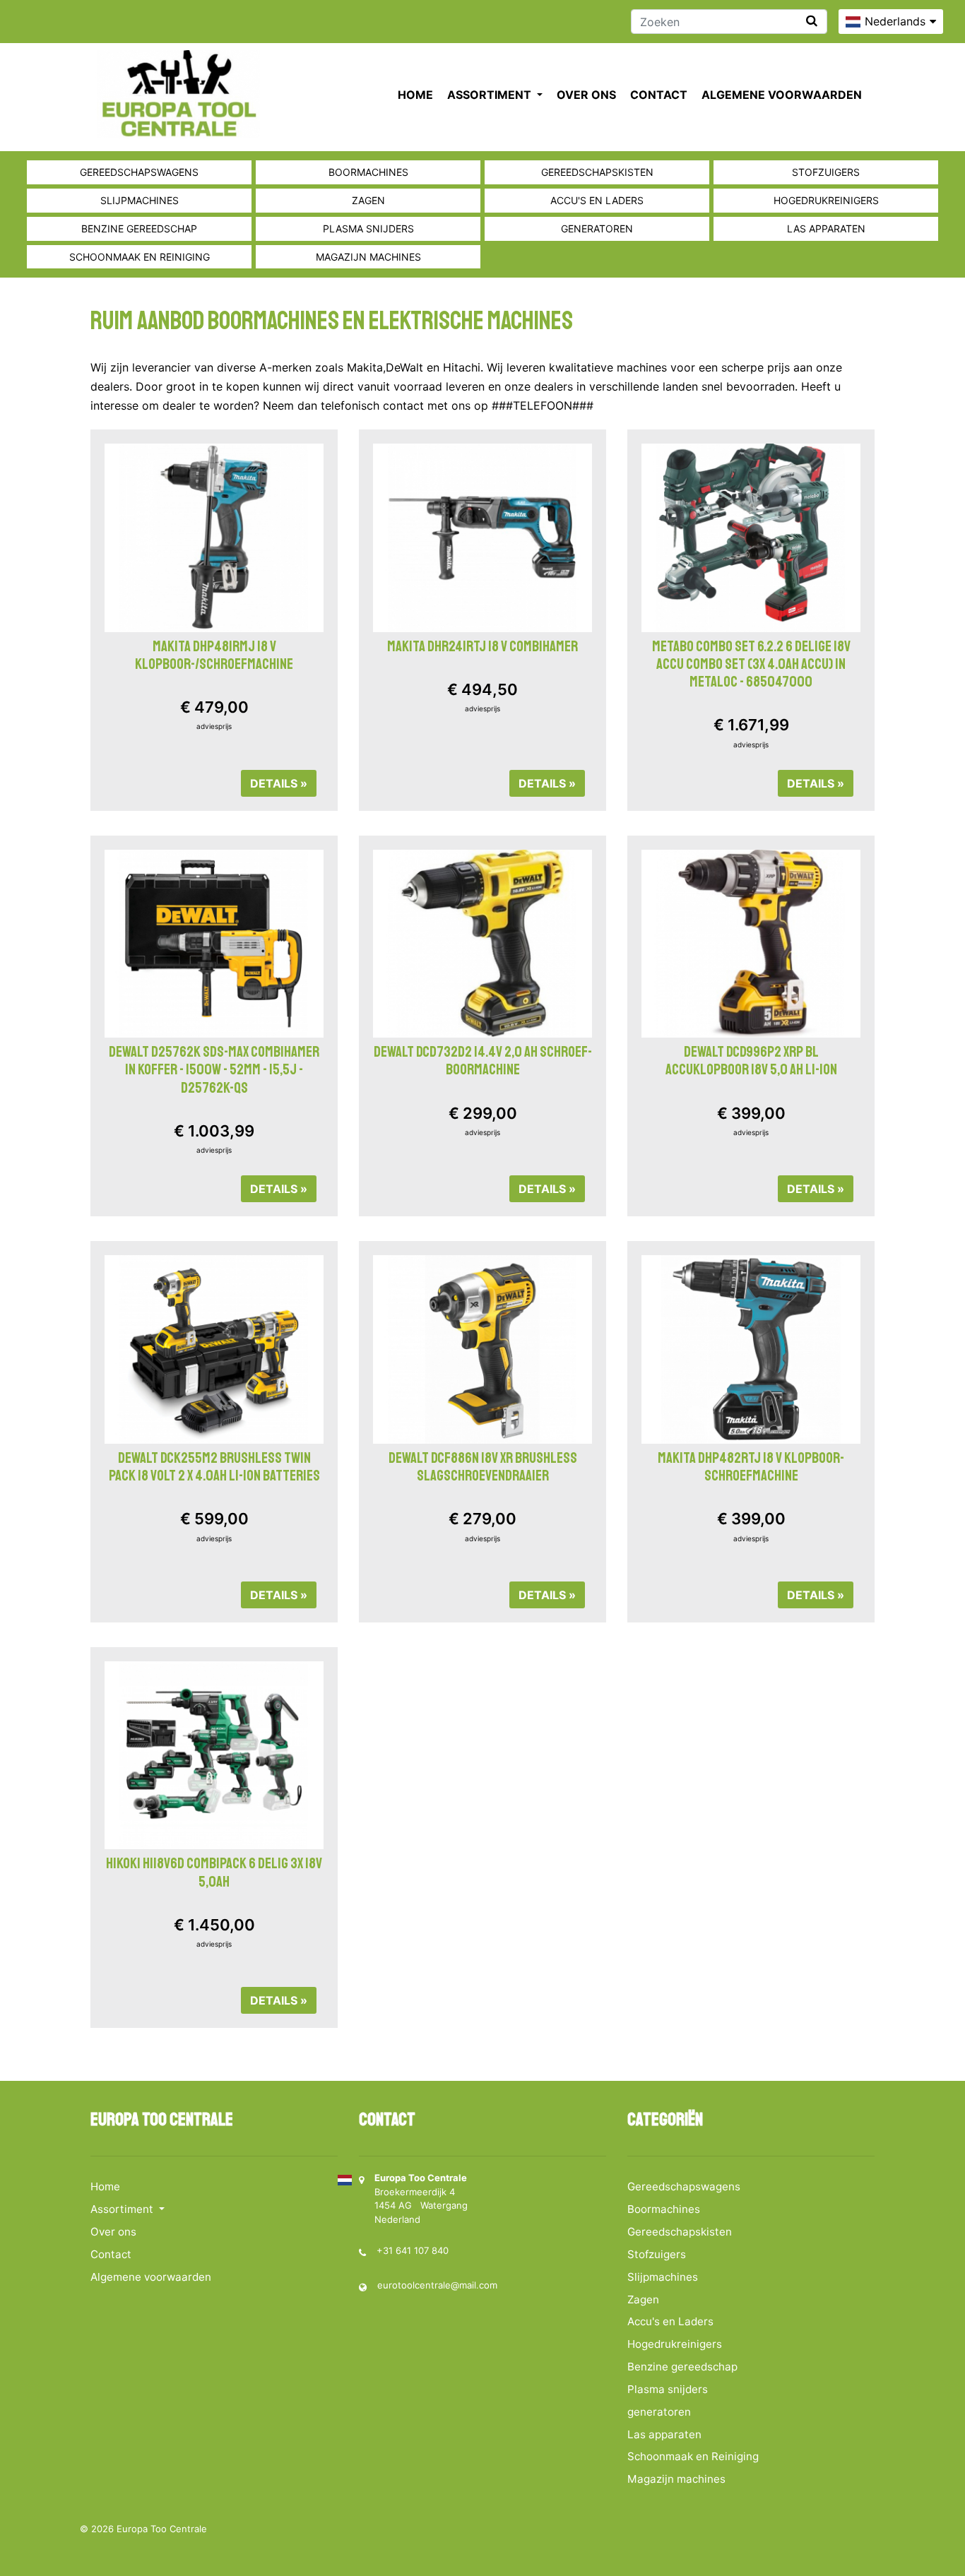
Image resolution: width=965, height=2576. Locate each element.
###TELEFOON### (543, 405)
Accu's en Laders (597, 200)
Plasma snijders (368, 228)
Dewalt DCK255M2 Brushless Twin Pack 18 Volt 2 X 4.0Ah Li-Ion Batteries (214, 1467)
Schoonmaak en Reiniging (140, 257)
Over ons (586, 95)
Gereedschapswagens (139, 172)
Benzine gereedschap (139, 228)
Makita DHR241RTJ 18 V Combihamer (482, 646)
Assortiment (491, 95)
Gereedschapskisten (597, 172)
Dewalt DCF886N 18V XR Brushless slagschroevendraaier (483, 1467)
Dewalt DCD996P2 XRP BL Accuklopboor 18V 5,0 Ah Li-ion (751, 1061)
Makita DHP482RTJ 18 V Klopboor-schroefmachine (751, 1467)
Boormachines (368, 172)
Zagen (368, 200)
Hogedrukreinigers (826, 200)
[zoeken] (812, 21)
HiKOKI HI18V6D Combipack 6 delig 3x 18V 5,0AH (214, 1872)
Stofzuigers (826, 172)
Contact (659, 95)
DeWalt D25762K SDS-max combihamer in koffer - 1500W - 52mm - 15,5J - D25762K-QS (214, 1069)
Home (415, 95)
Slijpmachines (140, 200)
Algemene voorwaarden (782, 95)
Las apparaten (826, 228)
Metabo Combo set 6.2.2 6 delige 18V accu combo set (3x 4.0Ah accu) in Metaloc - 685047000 (751, 664)
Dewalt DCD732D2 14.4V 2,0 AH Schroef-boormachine (483, 1061)
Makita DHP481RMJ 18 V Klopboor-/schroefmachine (214, 655)
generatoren (597, 228)
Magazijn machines (368, 257)
